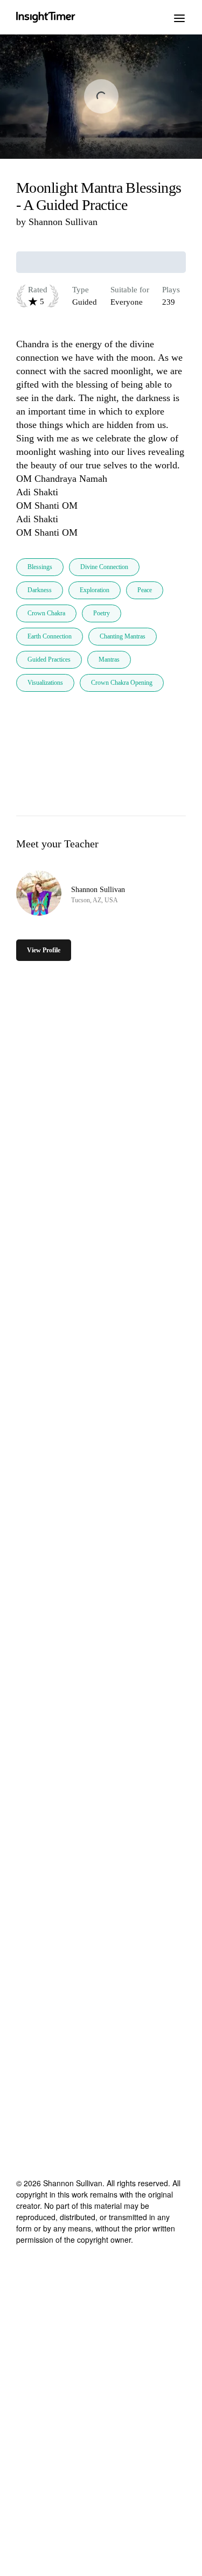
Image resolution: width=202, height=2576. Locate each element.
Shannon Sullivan (63, 222)
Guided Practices (49, 659)
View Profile (44, 950)
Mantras (109, 659)
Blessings (40, 567)
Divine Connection (104, 567)
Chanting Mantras (123, 636)
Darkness (40, 590)
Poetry (102, 613)
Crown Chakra (46, 613)
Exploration (95, 590)
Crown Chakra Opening (122, 683)
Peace (145, 590)
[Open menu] (179, 17)
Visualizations (45, 683)
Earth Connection (50, 636)
